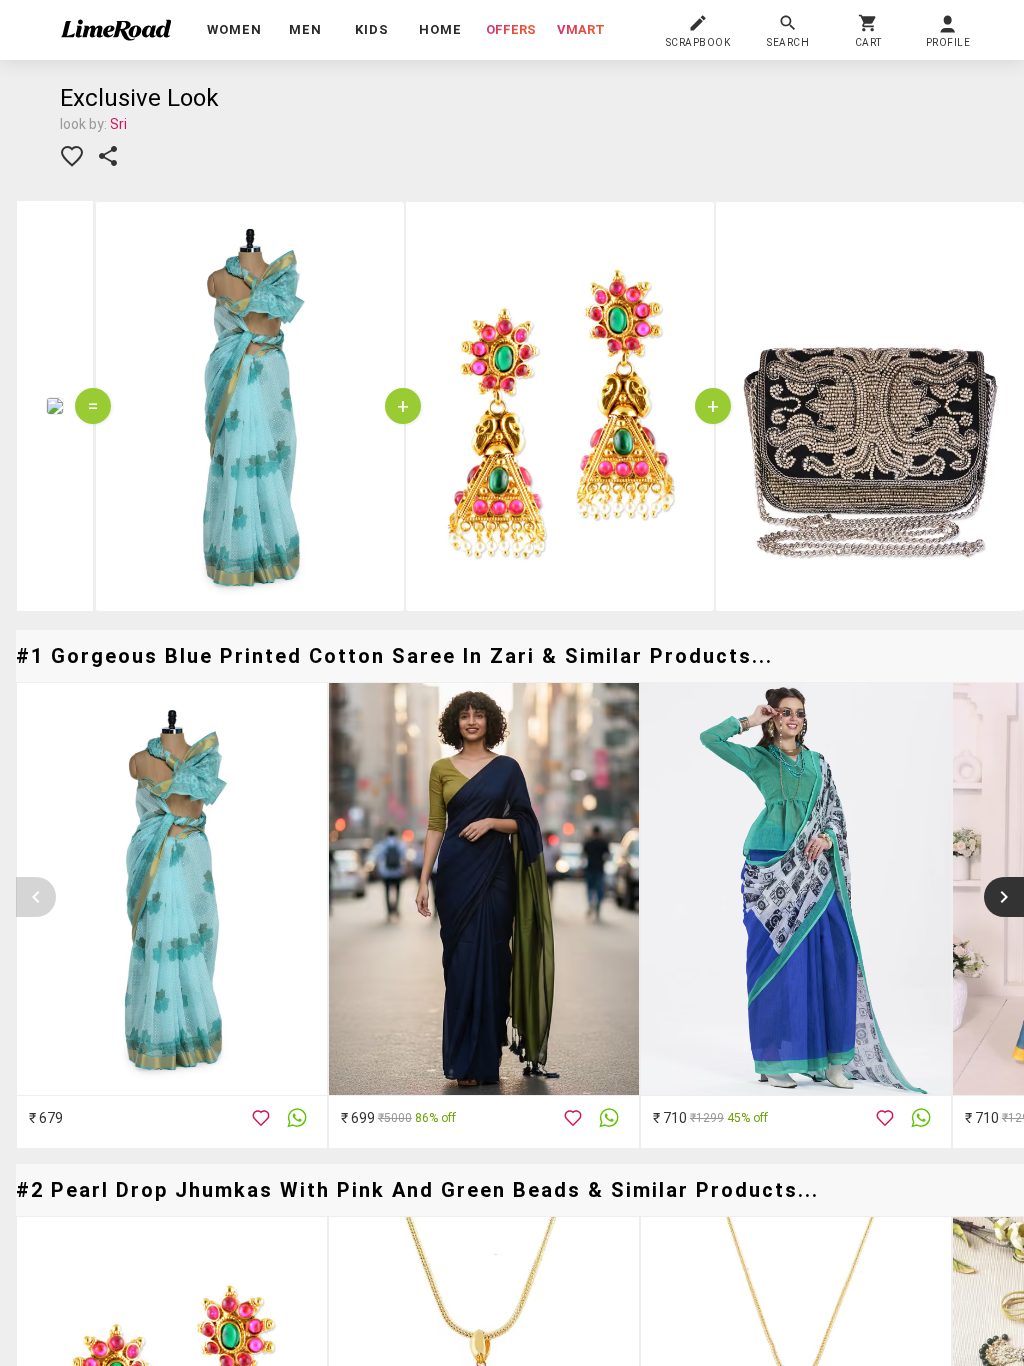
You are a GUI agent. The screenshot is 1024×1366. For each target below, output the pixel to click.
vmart (581, 29)
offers (511, 29)
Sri (118, 124)
